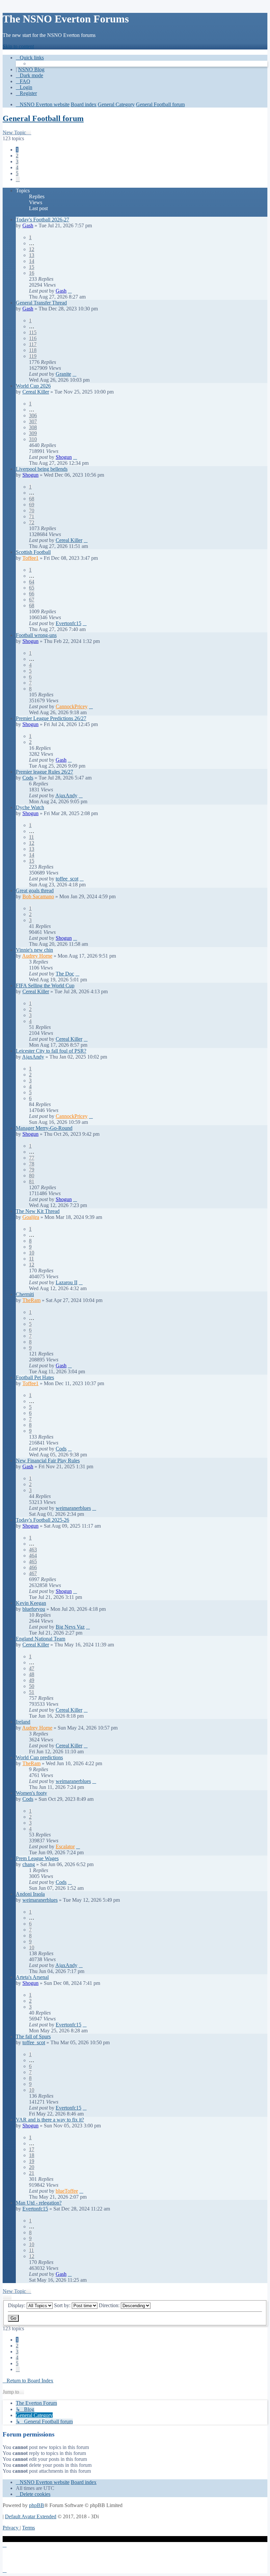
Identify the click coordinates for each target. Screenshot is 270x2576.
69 (32, 505)
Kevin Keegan (31, 1603)
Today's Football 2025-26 (42, 1520)
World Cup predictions (39, 1757)
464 (33, 1556)
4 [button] (17, 167)
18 (32, 2155)
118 (33, 350)
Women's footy (31, 1793)
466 (33, 1567)
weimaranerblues (73, 1508)
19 (32, 2161)
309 (33, 433)
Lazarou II (67, 1282)
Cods (28, 778)
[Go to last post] (70, 291)
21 (32, 2173)
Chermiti (25, 1294)
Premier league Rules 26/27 (44, 772)
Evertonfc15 (68, 623)
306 (33, 415)
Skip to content (18, 46)
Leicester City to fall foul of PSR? (51, 1051)
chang (29, 1864)
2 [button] (17, 156)
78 (32, 1164)
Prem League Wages (37, 1858)
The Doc (65, 974)
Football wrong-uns (36, 635)
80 (32, 1176)
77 (32, 1158)
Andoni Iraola (30, 1894)
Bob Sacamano (38, 896)
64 (32, 582)
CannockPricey (72, 706)
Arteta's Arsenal (32, 1977)
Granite (63, 374)
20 (32, 2167)
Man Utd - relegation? (39, 2203)
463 (33, 1550)
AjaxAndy (66, 795)
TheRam (31, 1300)
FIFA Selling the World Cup (45, 986)
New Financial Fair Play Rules (48, 1461)
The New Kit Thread (38, 1211)
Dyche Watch (30, 807)
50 (32, 1686)
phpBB (37, 2505)
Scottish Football (33, 552)
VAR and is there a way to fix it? (50, 2120)
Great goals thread (35, 890)
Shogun (64, 457)
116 (33, 338)
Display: (17, 2305)
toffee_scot (67, 879)
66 (32, 594)
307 (33, 421)
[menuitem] (23, 81)
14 (32, 261)
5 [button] (17, 173)
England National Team (40, 1639)
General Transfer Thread (41, 303)
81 (32, 1181)
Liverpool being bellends (42, 469)
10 (32, 1253)
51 (32, 1692)
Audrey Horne (37, 956)
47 (32, 1668)
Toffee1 (30, 558)
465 (33, 1561)
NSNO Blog (31, 69)
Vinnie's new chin (34, 950)
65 (32, 588)
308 (33, 427)
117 (33, 344)
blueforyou (34, 1609)
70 (32, 510)
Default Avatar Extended (31, 2516)
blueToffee (67, 2191)
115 (33, 332)
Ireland (23, 1722)
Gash (28, 225)
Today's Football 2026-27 (42, 220)
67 (32, 600)
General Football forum (43, 118)
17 (32, 2149)
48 (32, 1674)
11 (31, 837)
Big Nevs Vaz (70, 1627)
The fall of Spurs (33, 2036)
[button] (18, 179)
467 (33, 1573)
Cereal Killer (36, 392)
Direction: (110, 2305)
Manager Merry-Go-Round (44, 1128)
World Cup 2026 (33, 386)
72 (32, 522)
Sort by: (63, 2305)
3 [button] (17, 161)
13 (32, 255)
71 (32, 516)
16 (32, 273)
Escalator (65, 1846)
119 (33, 356)
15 (32, 267)
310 (33, 439)
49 (32, 1680)
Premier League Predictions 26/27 (51, 718)
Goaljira (31, 1217)
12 (32, 249)
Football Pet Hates (35, 1377)
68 (32, 499)
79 (32, 1170)
